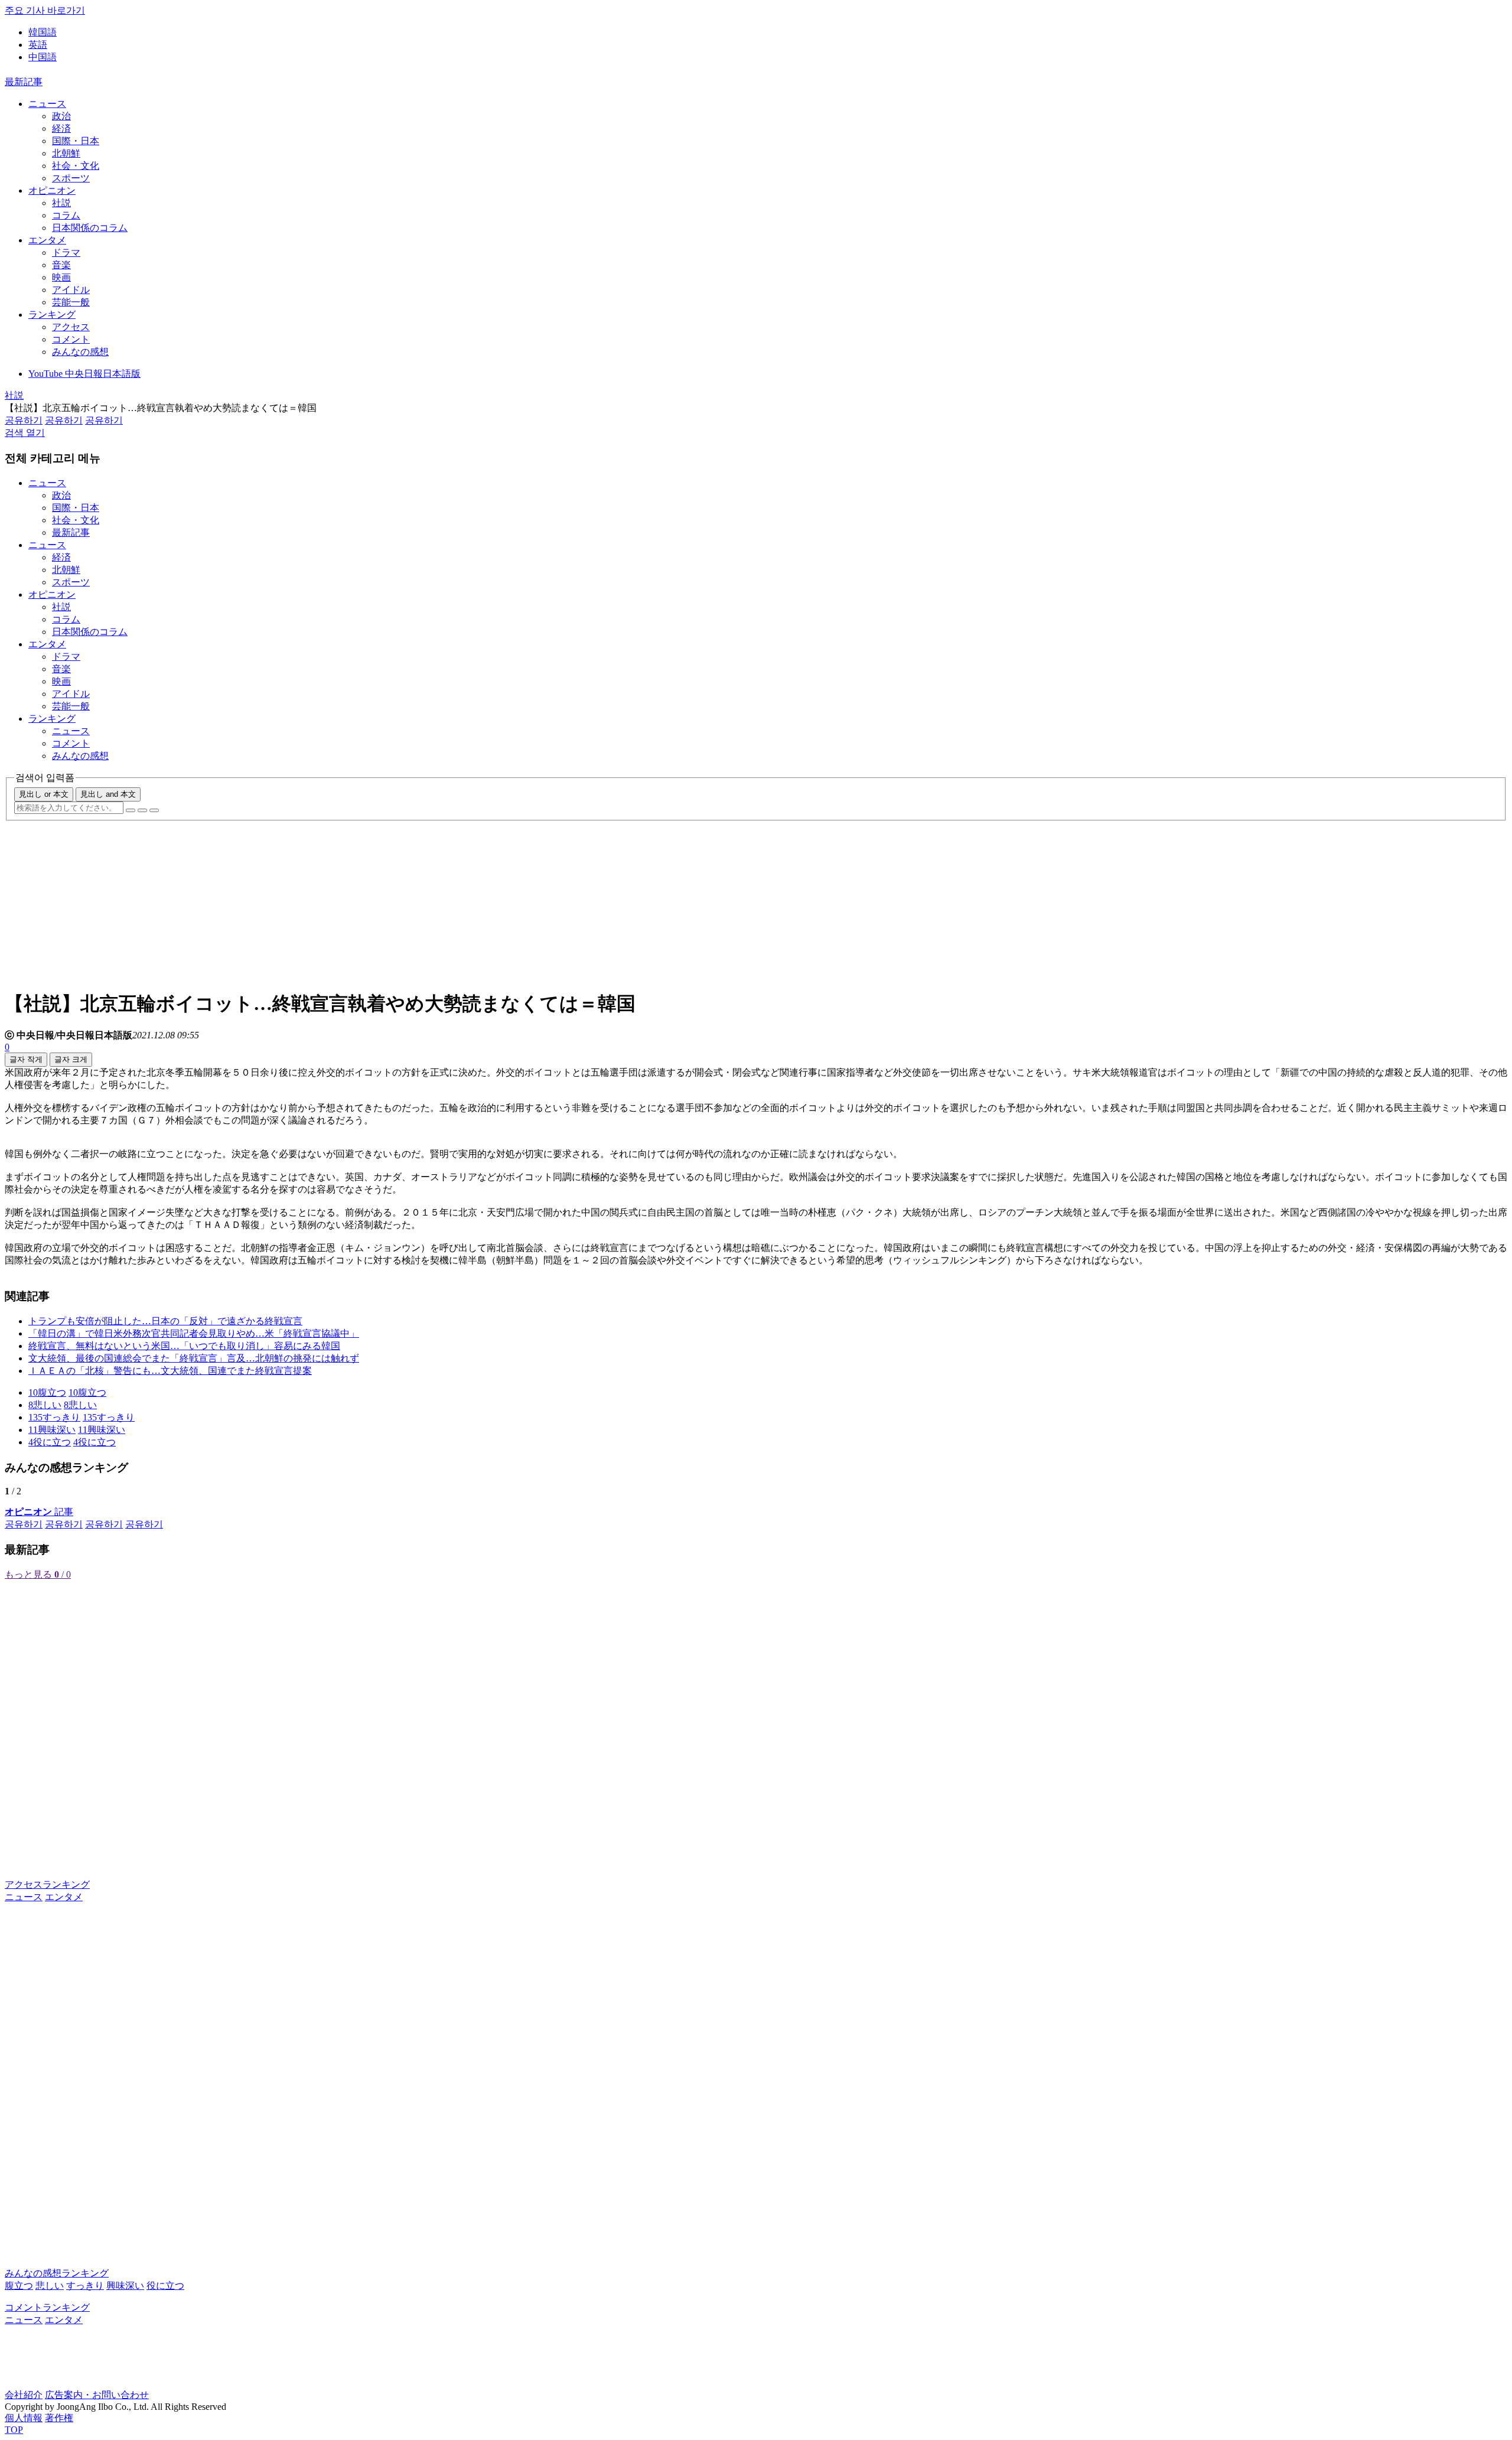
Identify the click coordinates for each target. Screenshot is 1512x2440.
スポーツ (71, 178)
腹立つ (19, 2286)
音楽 (61, 265)
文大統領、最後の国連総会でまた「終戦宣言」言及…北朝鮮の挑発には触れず (194, 1358)
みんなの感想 (80, 352)
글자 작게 (26, 1059)
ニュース (47, 104)
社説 (61, 203)
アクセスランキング (47, 1884)
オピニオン (52, 190)
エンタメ (47, 240)
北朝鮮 (66, 153)
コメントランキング (47, 2307)
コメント (71, 339)
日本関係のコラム (90, 228)
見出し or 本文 (44, 794)
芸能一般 (71, 302)
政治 (61, 116)
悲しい (50, 2286)
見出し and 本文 (108, 794)
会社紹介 (24, 2395)
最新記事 (24, 82)
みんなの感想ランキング (57, 2273)
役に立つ (165, 2286)
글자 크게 (71, 1059)
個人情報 (24, 2418)
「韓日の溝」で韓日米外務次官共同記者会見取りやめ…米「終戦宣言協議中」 (194, 1333)
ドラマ (66, 253)
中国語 (43, 57)
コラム (66, 215)
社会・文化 (76, 166)
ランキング (52, 315)
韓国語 (43, 32)
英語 (38, 45)
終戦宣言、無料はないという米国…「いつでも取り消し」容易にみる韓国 (184, 1346)
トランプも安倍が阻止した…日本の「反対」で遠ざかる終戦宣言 (165, 1321)
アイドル (71, 290)
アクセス (71, 327)
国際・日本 (76, 141)
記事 (39, 1512)
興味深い (125, 2286)
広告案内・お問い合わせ (97, 2395)
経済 (61, 128)
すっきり (85, 2286)
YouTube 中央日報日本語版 (84, 374)
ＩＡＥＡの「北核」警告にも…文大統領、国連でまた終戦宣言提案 (170, 1371)
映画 (61, 277)
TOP (14, 2430)
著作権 (59, 2418)
